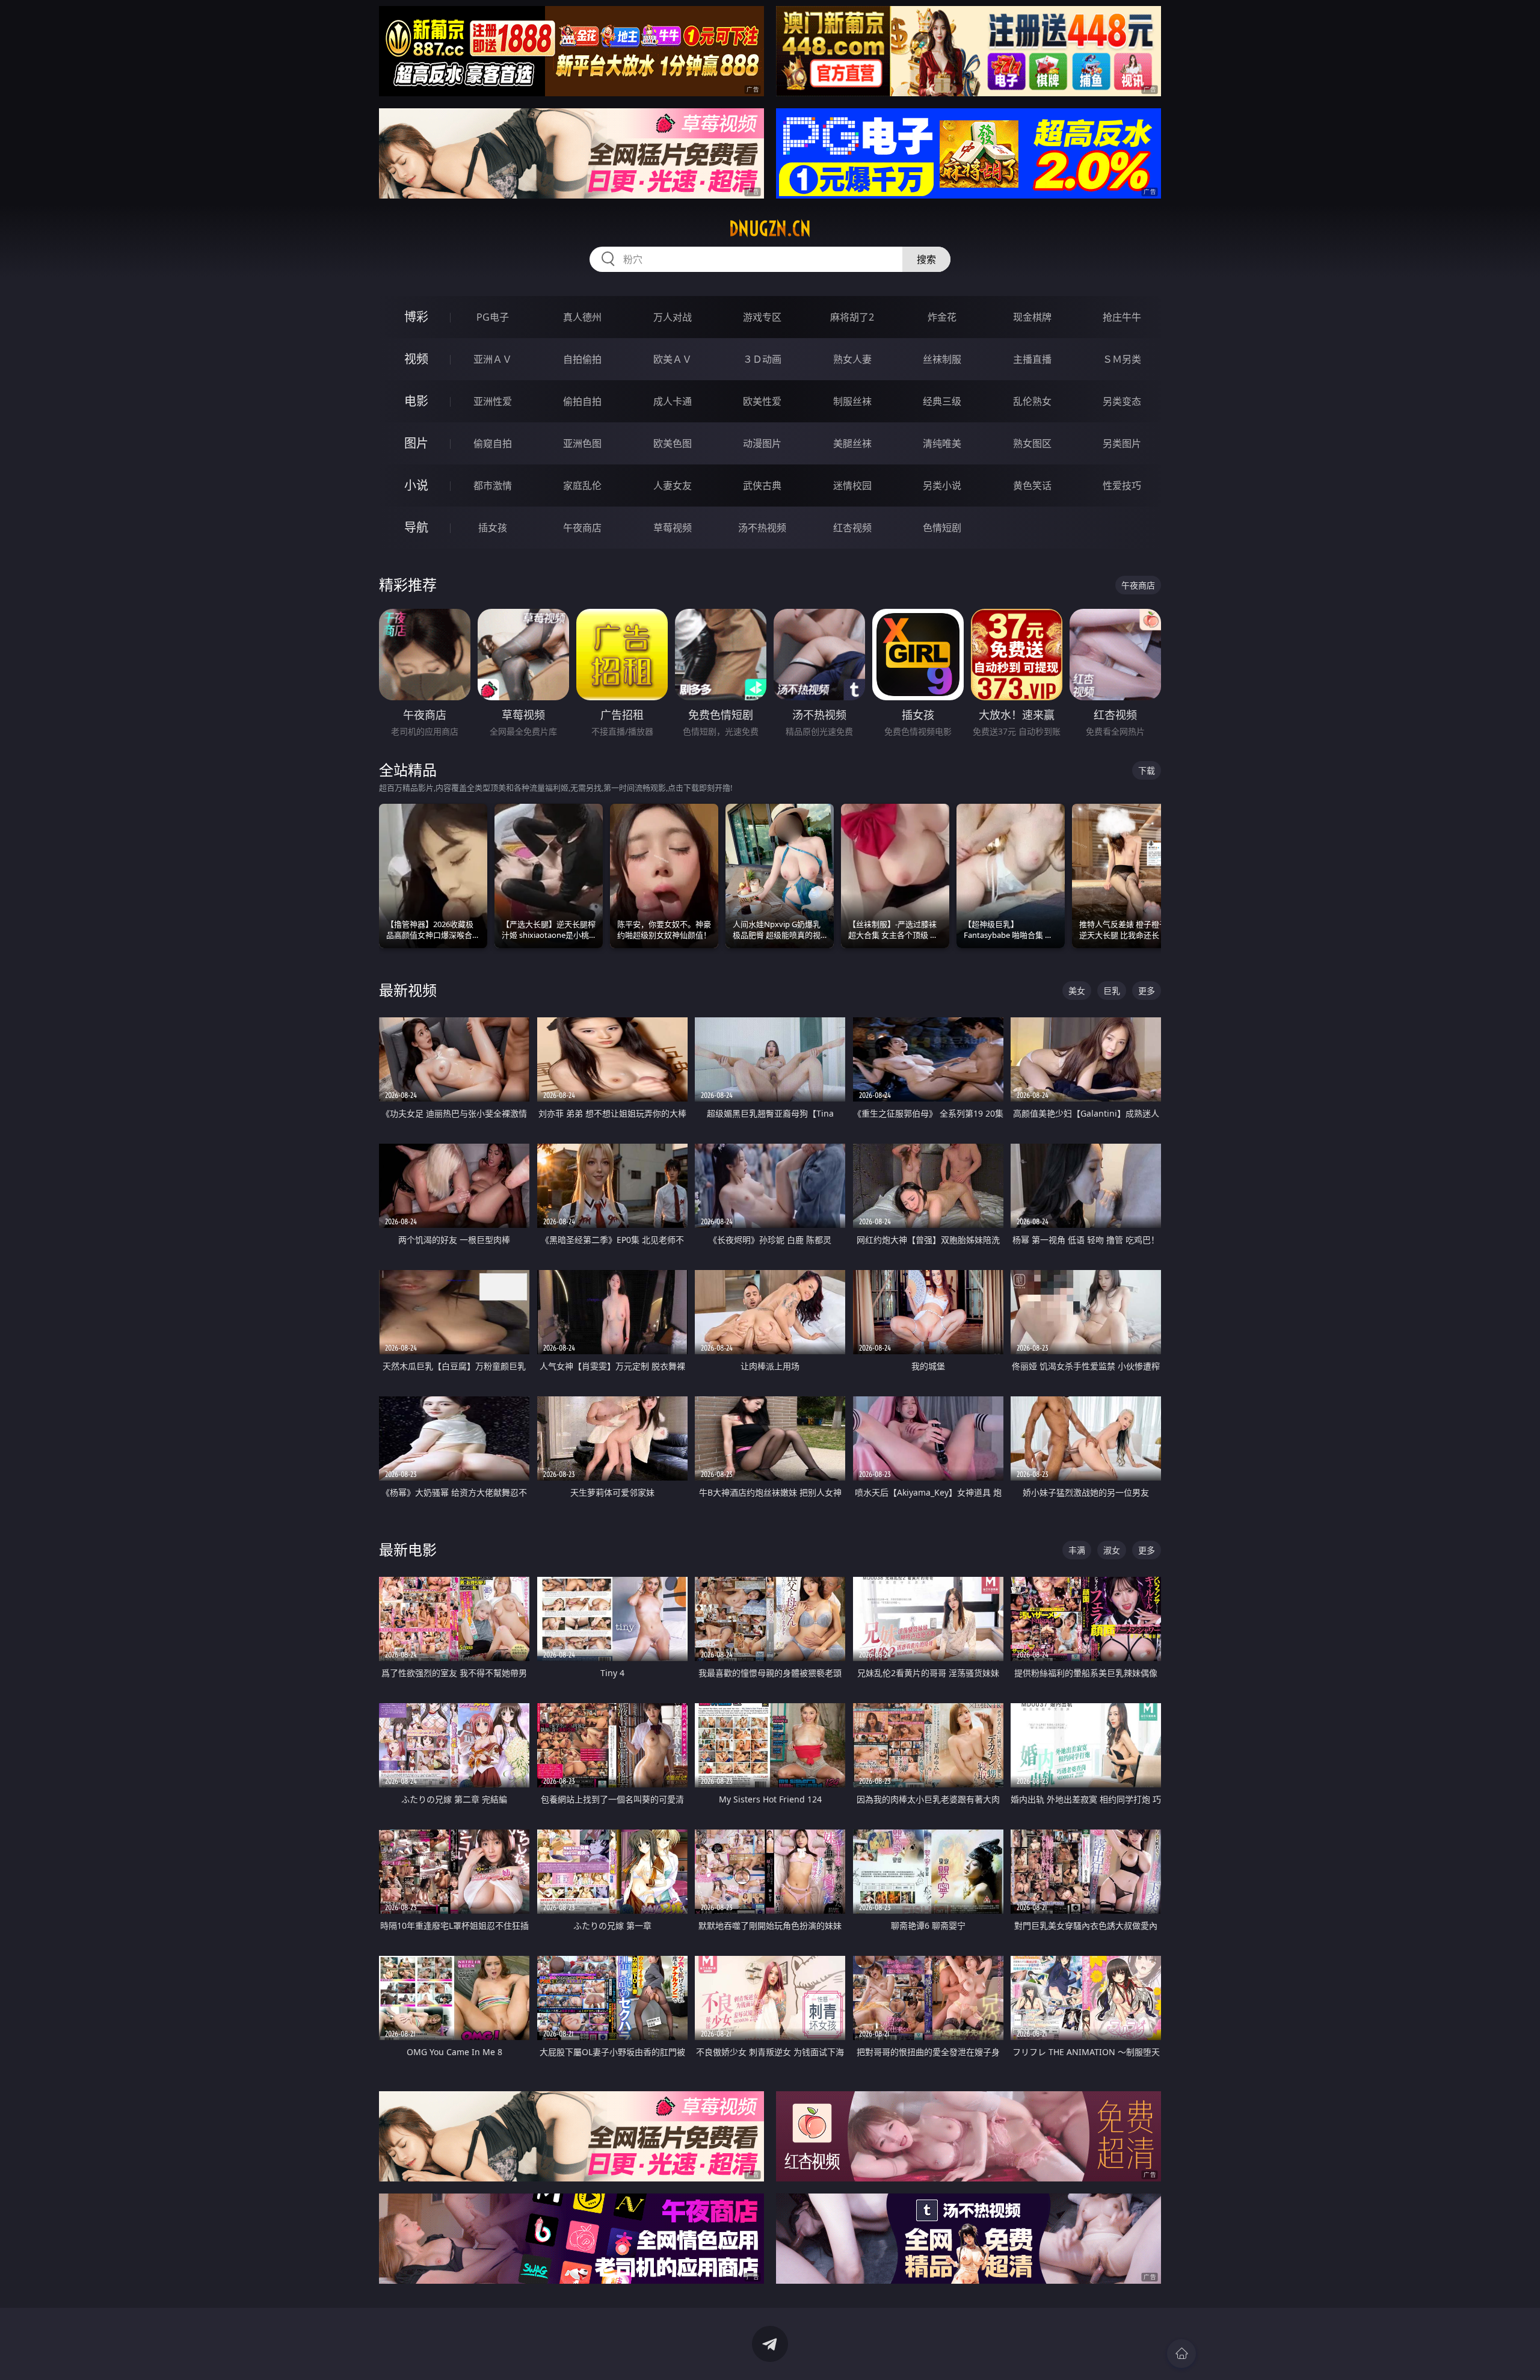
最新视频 (408, 990)
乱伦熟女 (1032, 401)
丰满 (1077, 1550)
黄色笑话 (1032, 486)
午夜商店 (582, 528)
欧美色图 (673, 443)
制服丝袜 (852, 401)
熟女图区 (1032, 443)
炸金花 (942, 317)
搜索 (926, 259)
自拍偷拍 (582, 359)
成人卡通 (673, 401)
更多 (1147, 991)
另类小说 (942, 486)
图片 (416, 443)
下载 (1147, 770)
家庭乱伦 (582, 486)
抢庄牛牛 (1122, 317)
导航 (416, 527)
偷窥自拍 (493, 443)
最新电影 (408, 1549)
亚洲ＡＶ (493, 359)
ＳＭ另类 (1122, 359)
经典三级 (942, 401)
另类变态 (1122, 401)
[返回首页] (1181, 2354)
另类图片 (1122, 443)
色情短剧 (942, 528)
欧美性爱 (762, 401)
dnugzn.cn (770, 229)
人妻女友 (673, 486)
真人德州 (582, 317)
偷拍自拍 (582, 401)
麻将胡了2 (852, 317)
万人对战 (673, 317)
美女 (1077, 991)
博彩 (416, 317)
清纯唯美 (942, 443)
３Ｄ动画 (762, 359)
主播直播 (1032, 359)
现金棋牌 (1032, 317)
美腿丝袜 (852, 443)
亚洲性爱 (493, 401)
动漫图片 (762, 443)
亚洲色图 (582, 443)
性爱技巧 (1122, 486)
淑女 (1112, 1550)
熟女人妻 (852, 359)
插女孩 (493, 528)
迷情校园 (852, 486)
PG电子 (493, 317)
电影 (416, 401)
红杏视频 (852, 528)
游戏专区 (762, 317)
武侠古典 (762, 486)
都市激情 (493, 486)
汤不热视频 (762, 528)
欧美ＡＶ (673, 359)
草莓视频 (673, 528)
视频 (416, 359)
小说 (416, 485)
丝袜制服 (942, 359)
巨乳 (1112, 991)
